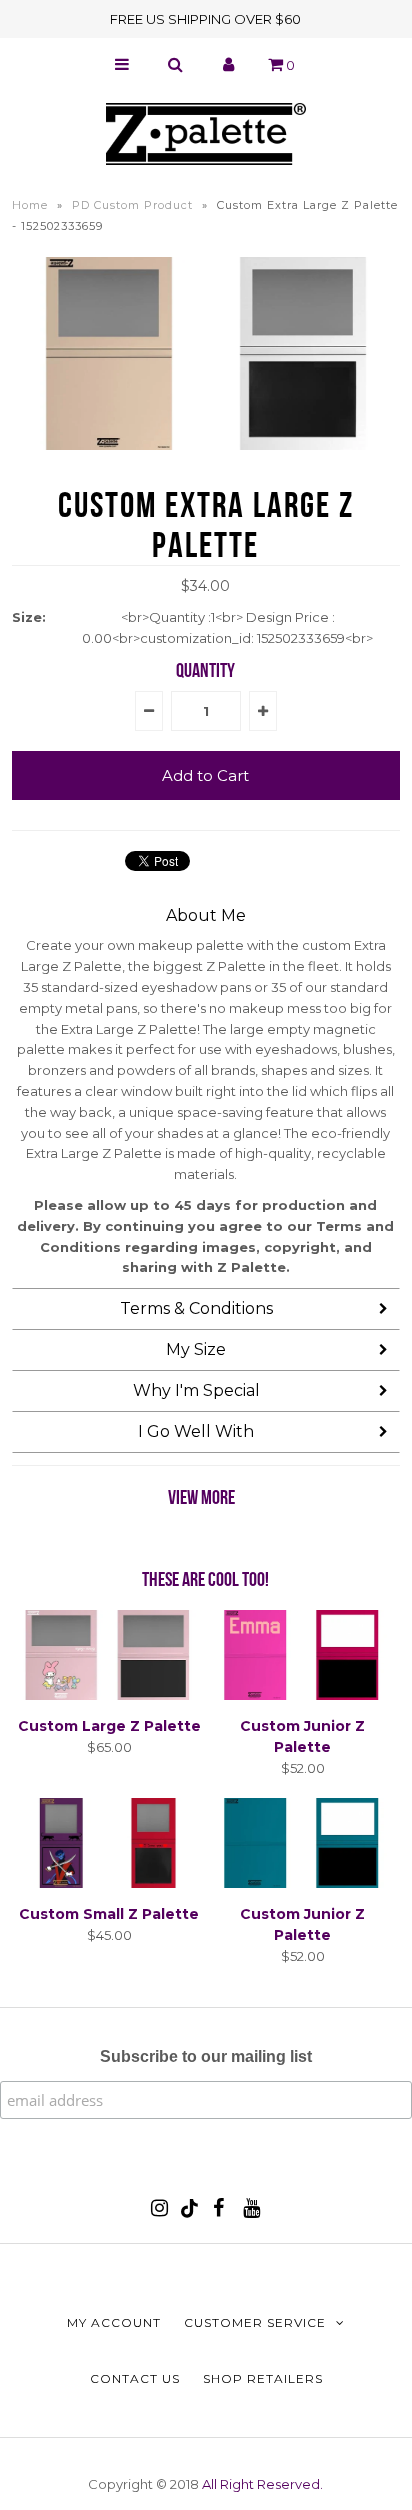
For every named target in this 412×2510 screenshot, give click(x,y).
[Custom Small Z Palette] (109, 1883)
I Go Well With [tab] (196, 1431)
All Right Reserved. (262, 2484)
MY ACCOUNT (114, 2322)
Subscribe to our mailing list (206, 2056)
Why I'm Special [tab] (196, 1390)
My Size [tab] (196, 1349)
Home (30, 205)
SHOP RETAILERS (263, 2378)
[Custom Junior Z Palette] (303, 1695)
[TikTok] (189, 2213)
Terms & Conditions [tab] (196, 1308)
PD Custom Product (132, 205)
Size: (29, 617)
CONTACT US (135, 2378)
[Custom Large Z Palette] (109, 1695)
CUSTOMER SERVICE (255, 2322)
